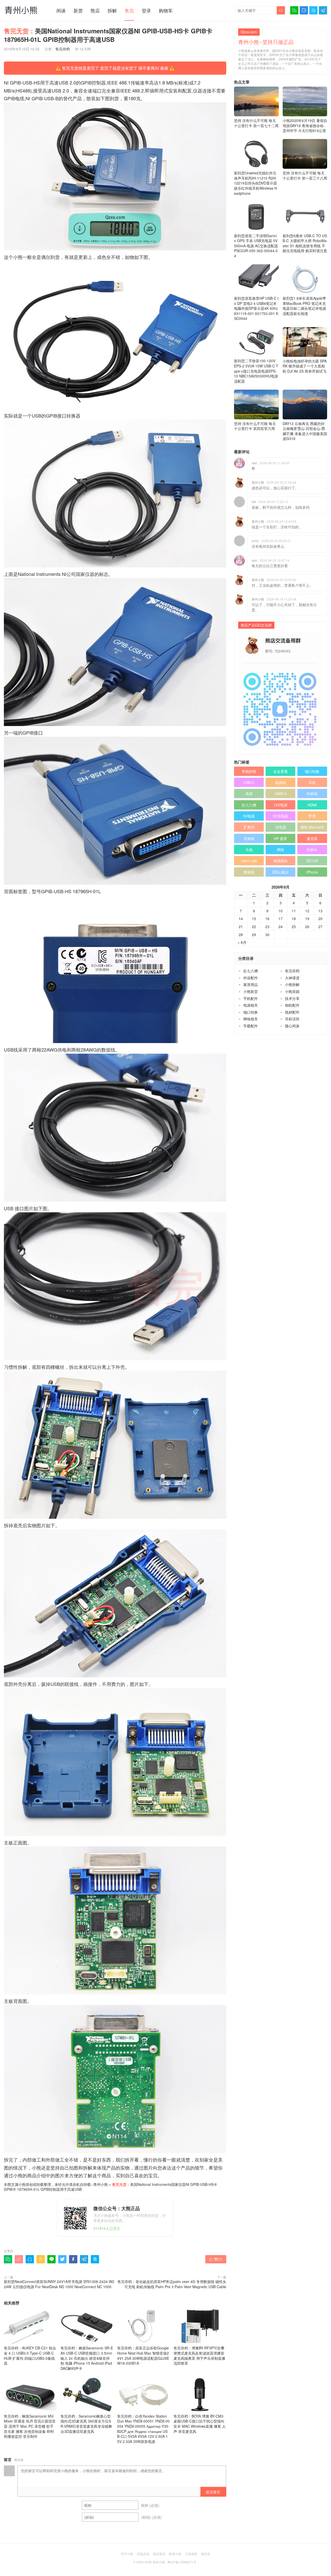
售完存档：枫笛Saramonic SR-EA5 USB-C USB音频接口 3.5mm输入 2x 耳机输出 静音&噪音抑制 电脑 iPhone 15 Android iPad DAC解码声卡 (87, 2358)
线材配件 (292, 1012)
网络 (281, 850)
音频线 (249, 838)
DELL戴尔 (280, 872)
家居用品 (251, 984)
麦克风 (312, 838)
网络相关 (251, 1019)
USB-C (249, 782)
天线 (249, 850)
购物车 (166, 10)
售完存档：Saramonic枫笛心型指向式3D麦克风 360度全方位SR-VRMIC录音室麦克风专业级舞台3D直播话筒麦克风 (86, 2424)
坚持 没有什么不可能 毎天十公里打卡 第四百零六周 (255, 426)
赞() (216, 2259)
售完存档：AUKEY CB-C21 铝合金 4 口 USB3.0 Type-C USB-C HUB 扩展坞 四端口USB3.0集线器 (30, 2355)
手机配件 (251, 998)
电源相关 (251, 1005)
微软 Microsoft (312, 827)
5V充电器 (280, 816)
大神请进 (292, 978)
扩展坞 (249, 827)
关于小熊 (127, 2554)
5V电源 (249, 816)
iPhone (312, 872)
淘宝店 (206, 2554)
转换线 (312, 793)
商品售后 (159, 2554)
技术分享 (292, 998)
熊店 (95, 10)
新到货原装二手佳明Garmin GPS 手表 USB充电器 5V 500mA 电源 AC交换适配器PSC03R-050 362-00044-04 (256, 246)
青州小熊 (101, 2184)
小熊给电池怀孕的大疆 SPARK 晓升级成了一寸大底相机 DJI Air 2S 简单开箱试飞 (305, 366)
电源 (249, 793)
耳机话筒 (292, 1019)
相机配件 (292, 1005)
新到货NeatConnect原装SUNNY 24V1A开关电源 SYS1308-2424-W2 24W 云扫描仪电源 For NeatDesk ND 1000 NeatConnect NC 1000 (59, 2284)
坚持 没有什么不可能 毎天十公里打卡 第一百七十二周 (256, 123)
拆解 (112, 10)
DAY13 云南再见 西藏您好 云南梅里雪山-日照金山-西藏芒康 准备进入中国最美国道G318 (305, 431)
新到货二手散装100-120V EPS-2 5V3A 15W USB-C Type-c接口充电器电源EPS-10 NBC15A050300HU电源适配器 (256, 371)
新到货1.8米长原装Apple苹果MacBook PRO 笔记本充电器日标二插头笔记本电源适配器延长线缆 (304, 306)
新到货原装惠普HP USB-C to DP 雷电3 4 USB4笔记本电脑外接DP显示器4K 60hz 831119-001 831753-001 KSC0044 (256, 308)
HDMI (312, 805)
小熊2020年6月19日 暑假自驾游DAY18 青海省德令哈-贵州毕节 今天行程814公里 (305, 125)
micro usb (249, 861)
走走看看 (281, 771)
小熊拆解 (292, 984)
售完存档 (63, 49)
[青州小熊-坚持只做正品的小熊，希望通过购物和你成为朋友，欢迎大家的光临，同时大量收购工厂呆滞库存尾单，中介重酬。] (21, 10)
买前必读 (143, 2554)
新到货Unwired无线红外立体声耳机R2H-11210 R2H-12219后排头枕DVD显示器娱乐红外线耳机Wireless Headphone (255, 183)
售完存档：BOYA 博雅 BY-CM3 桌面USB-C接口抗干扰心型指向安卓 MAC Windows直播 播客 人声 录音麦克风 (200, 2424)
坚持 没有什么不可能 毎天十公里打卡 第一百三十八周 (305, 175)
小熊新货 (251, 991)
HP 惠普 (280, 838)
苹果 (312, 816)
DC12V (312, 861)
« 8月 (242, 942)
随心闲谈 (292, 1026)
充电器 (281, 827)
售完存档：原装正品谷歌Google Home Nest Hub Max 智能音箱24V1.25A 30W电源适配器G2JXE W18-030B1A (143, 2355)
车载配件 (251, 1026)
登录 (146, 10)
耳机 (312, 782)
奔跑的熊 (249, 771)
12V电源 (280, 805)
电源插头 (281, 861)
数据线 (249, 872)
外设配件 (251, 978)
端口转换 (312, 771)
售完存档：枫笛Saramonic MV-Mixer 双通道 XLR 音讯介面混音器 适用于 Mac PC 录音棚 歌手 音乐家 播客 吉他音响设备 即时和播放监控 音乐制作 (30, 2426)
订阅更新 (191, 2554)
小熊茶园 (292, 991)
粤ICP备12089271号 (182, 2562)
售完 (129, 10)
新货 (78, 10)
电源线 (281, 782)
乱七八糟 (249, 805)
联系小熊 (175, 2554)
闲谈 (61, 10)
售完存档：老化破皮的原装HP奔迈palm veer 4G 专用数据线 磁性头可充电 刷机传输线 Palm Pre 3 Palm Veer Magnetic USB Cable (172, 2284)
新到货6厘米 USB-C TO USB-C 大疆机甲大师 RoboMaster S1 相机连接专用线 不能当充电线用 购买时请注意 (305, 243)
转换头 (312, 850)
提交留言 (213, 2492)
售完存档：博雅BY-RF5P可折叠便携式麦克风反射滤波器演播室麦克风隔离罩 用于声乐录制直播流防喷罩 (199, 2355)
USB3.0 (281, 793)
